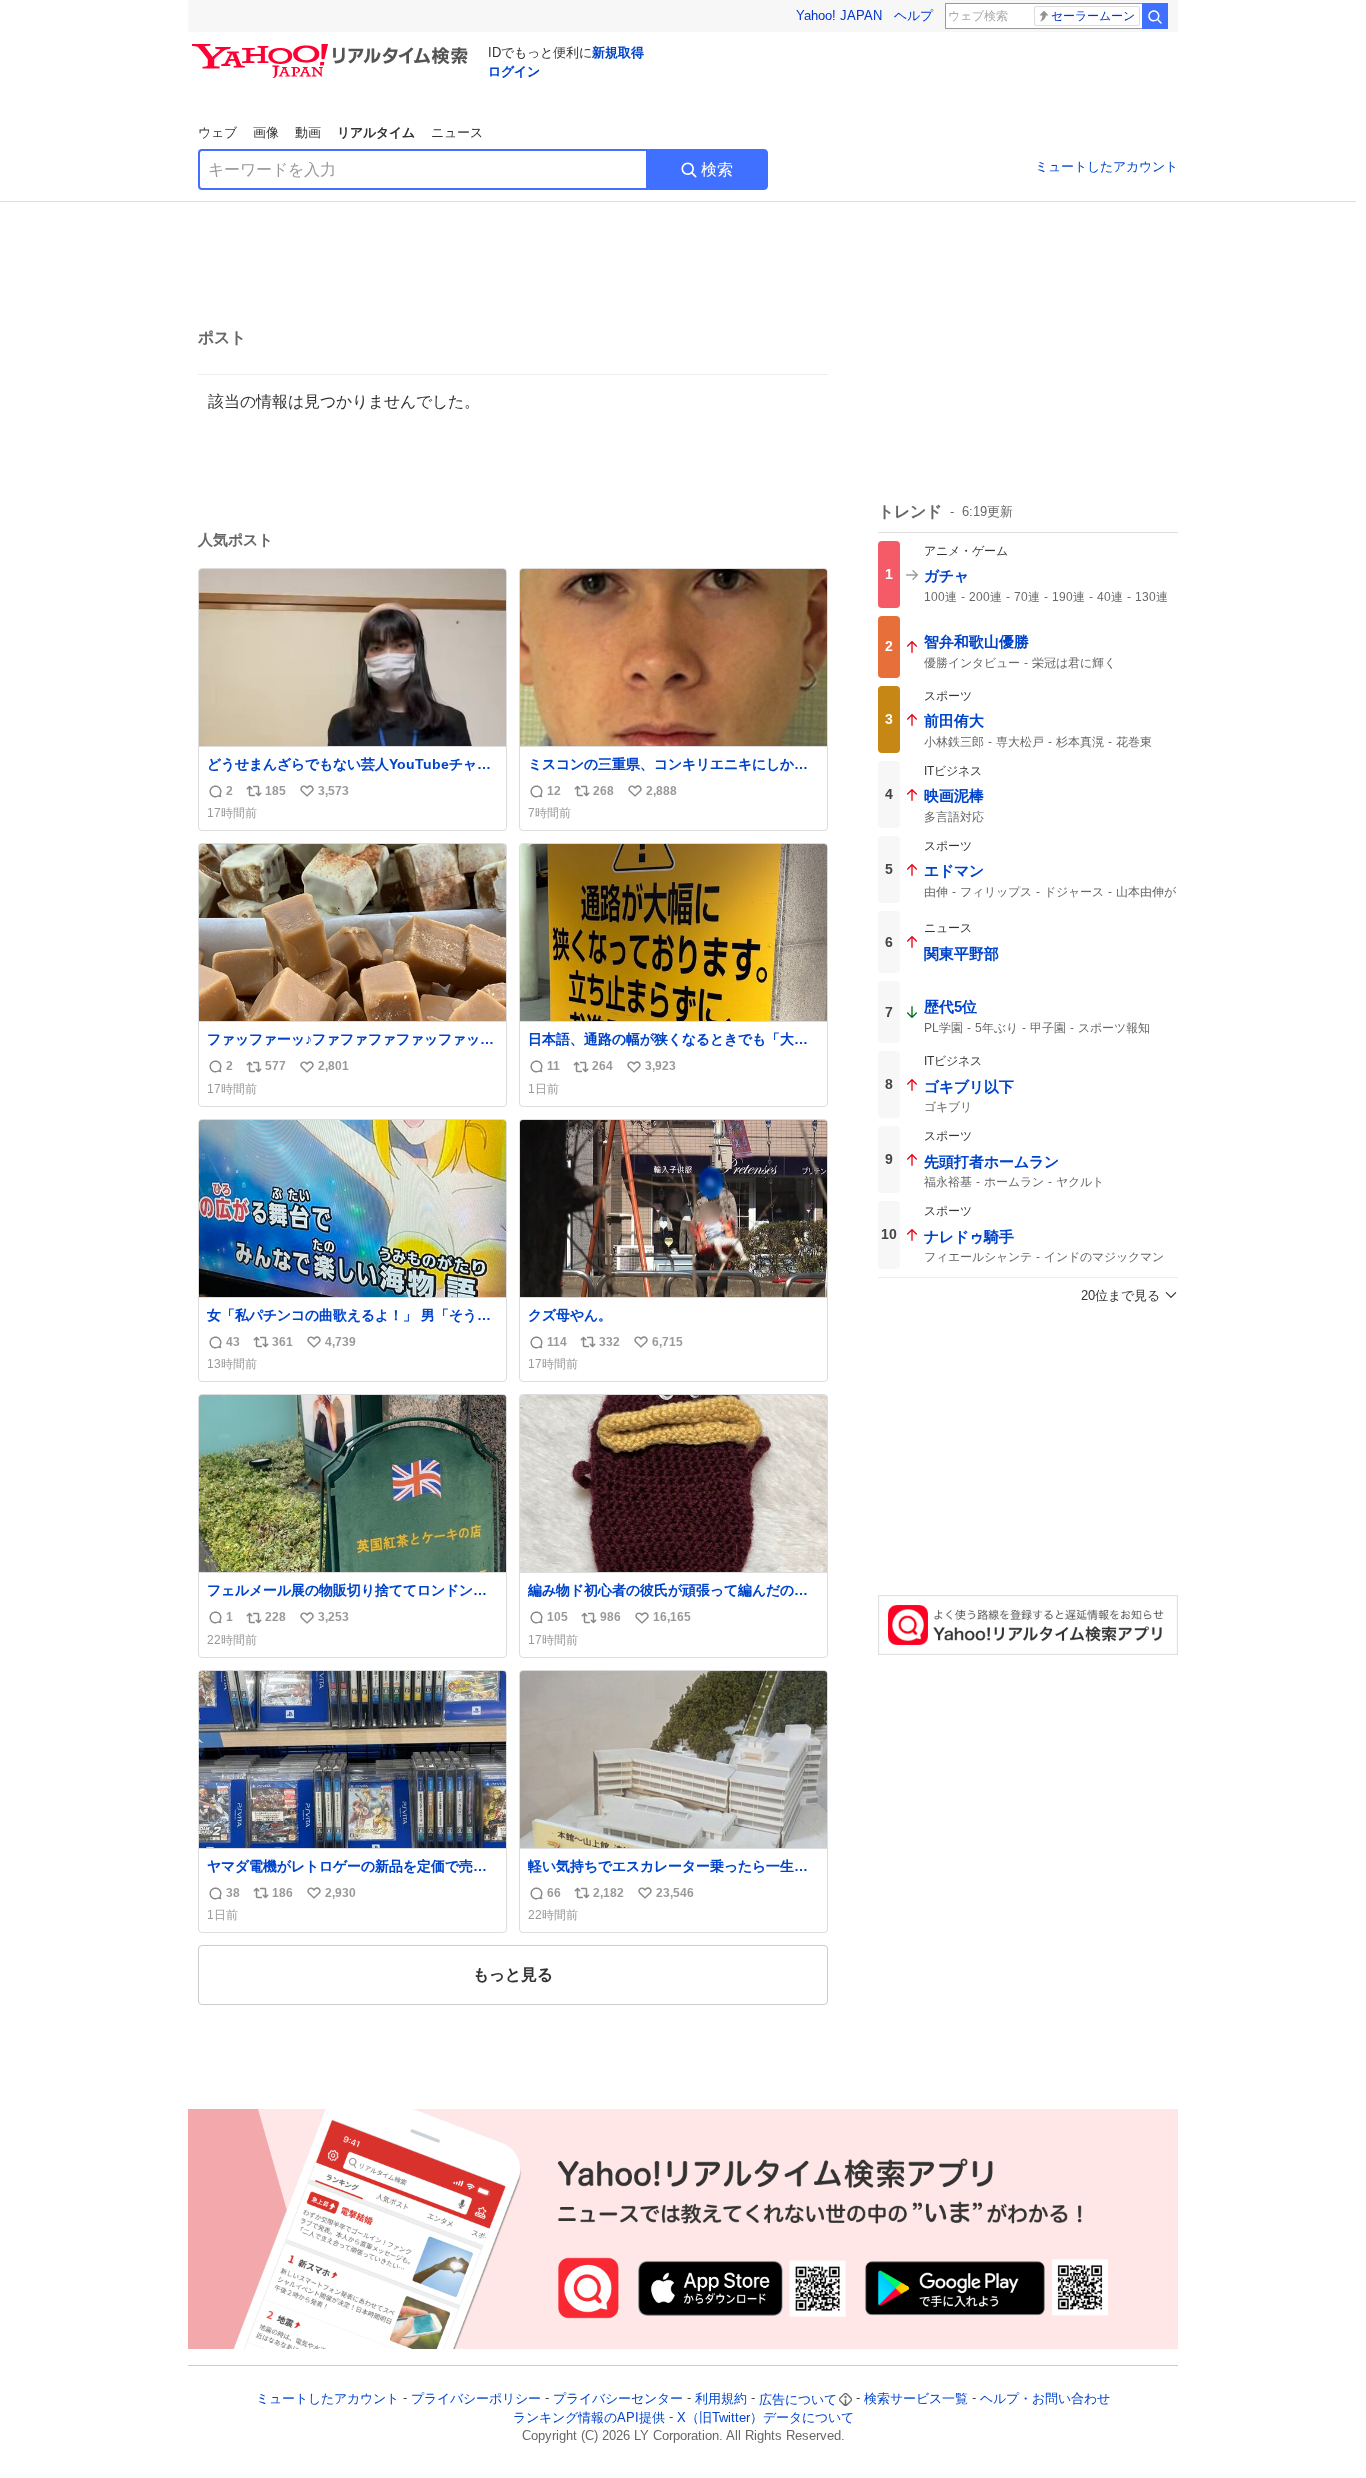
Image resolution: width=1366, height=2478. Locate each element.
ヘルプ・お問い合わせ (1045, 2399)
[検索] (1155, 16)
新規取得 (618, 52)
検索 (717, 169)
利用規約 (721, 2399)
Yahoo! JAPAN (839, 15)
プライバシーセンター (618, 2399)
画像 (266, 132)
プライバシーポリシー (476, 2399)
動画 (308, 132)
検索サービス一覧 (916, 2399)
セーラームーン (1093, 16)
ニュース (457, 132)
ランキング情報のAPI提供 (589, 2417)
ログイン (514, 71)
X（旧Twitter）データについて (765, 2417)
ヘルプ (913, 15)
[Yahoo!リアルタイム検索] (333, 49)
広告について (798, 2399)
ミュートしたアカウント (1106, 166)
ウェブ (217, 132)
